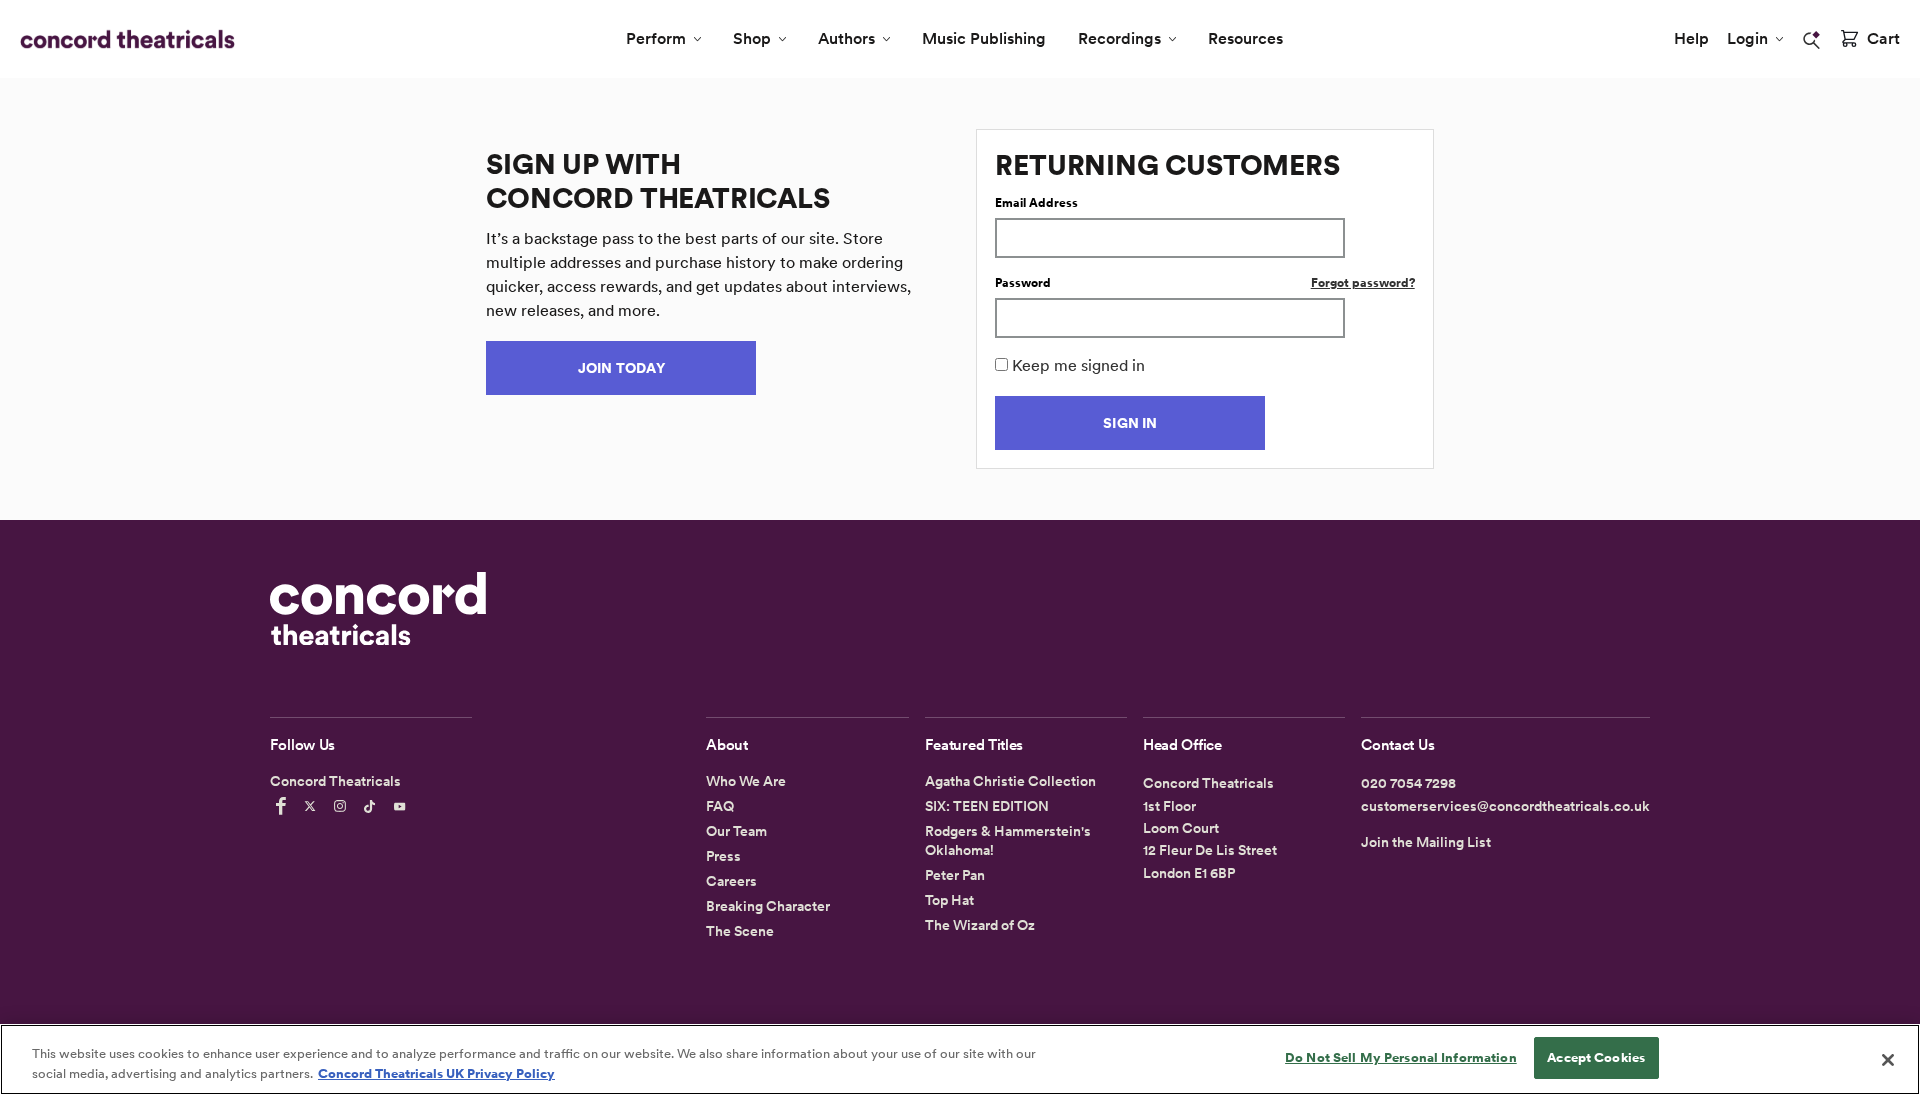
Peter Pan (955, 875)
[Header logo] (123, 39)
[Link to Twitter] (313, 806)
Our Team (736, 831)
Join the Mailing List (1426, 842)
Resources (1245, 38)
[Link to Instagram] (343, 806)
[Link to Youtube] (403, 806)
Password (1023, 283)
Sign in (1130, 423)
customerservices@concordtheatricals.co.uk (1505, 806)
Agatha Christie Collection (1010, 781)
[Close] (1888, 1060)
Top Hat (949, 900)
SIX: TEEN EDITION (987, 806)
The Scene (740, 931)
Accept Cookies (1596, 1057)
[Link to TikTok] (373, 806)
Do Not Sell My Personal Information (1401, 1057)
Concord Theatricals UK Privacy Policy (436, 1073)
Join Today (621, 368)
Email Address (1036, 203)
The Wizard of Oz (980, 925)
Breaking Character (768, 906)
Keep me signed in (1078, 365)
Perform (656, 38)
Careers (731, 881)
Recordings (1119, 38)
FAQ (720, 806)
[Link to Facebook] (284, 806)
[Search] (1812, 40)
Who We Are (746, 781)
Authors (846, 38)
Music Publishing (984, 38)
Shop (752, 38)
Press (723, 856)
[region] (960, 1059)
